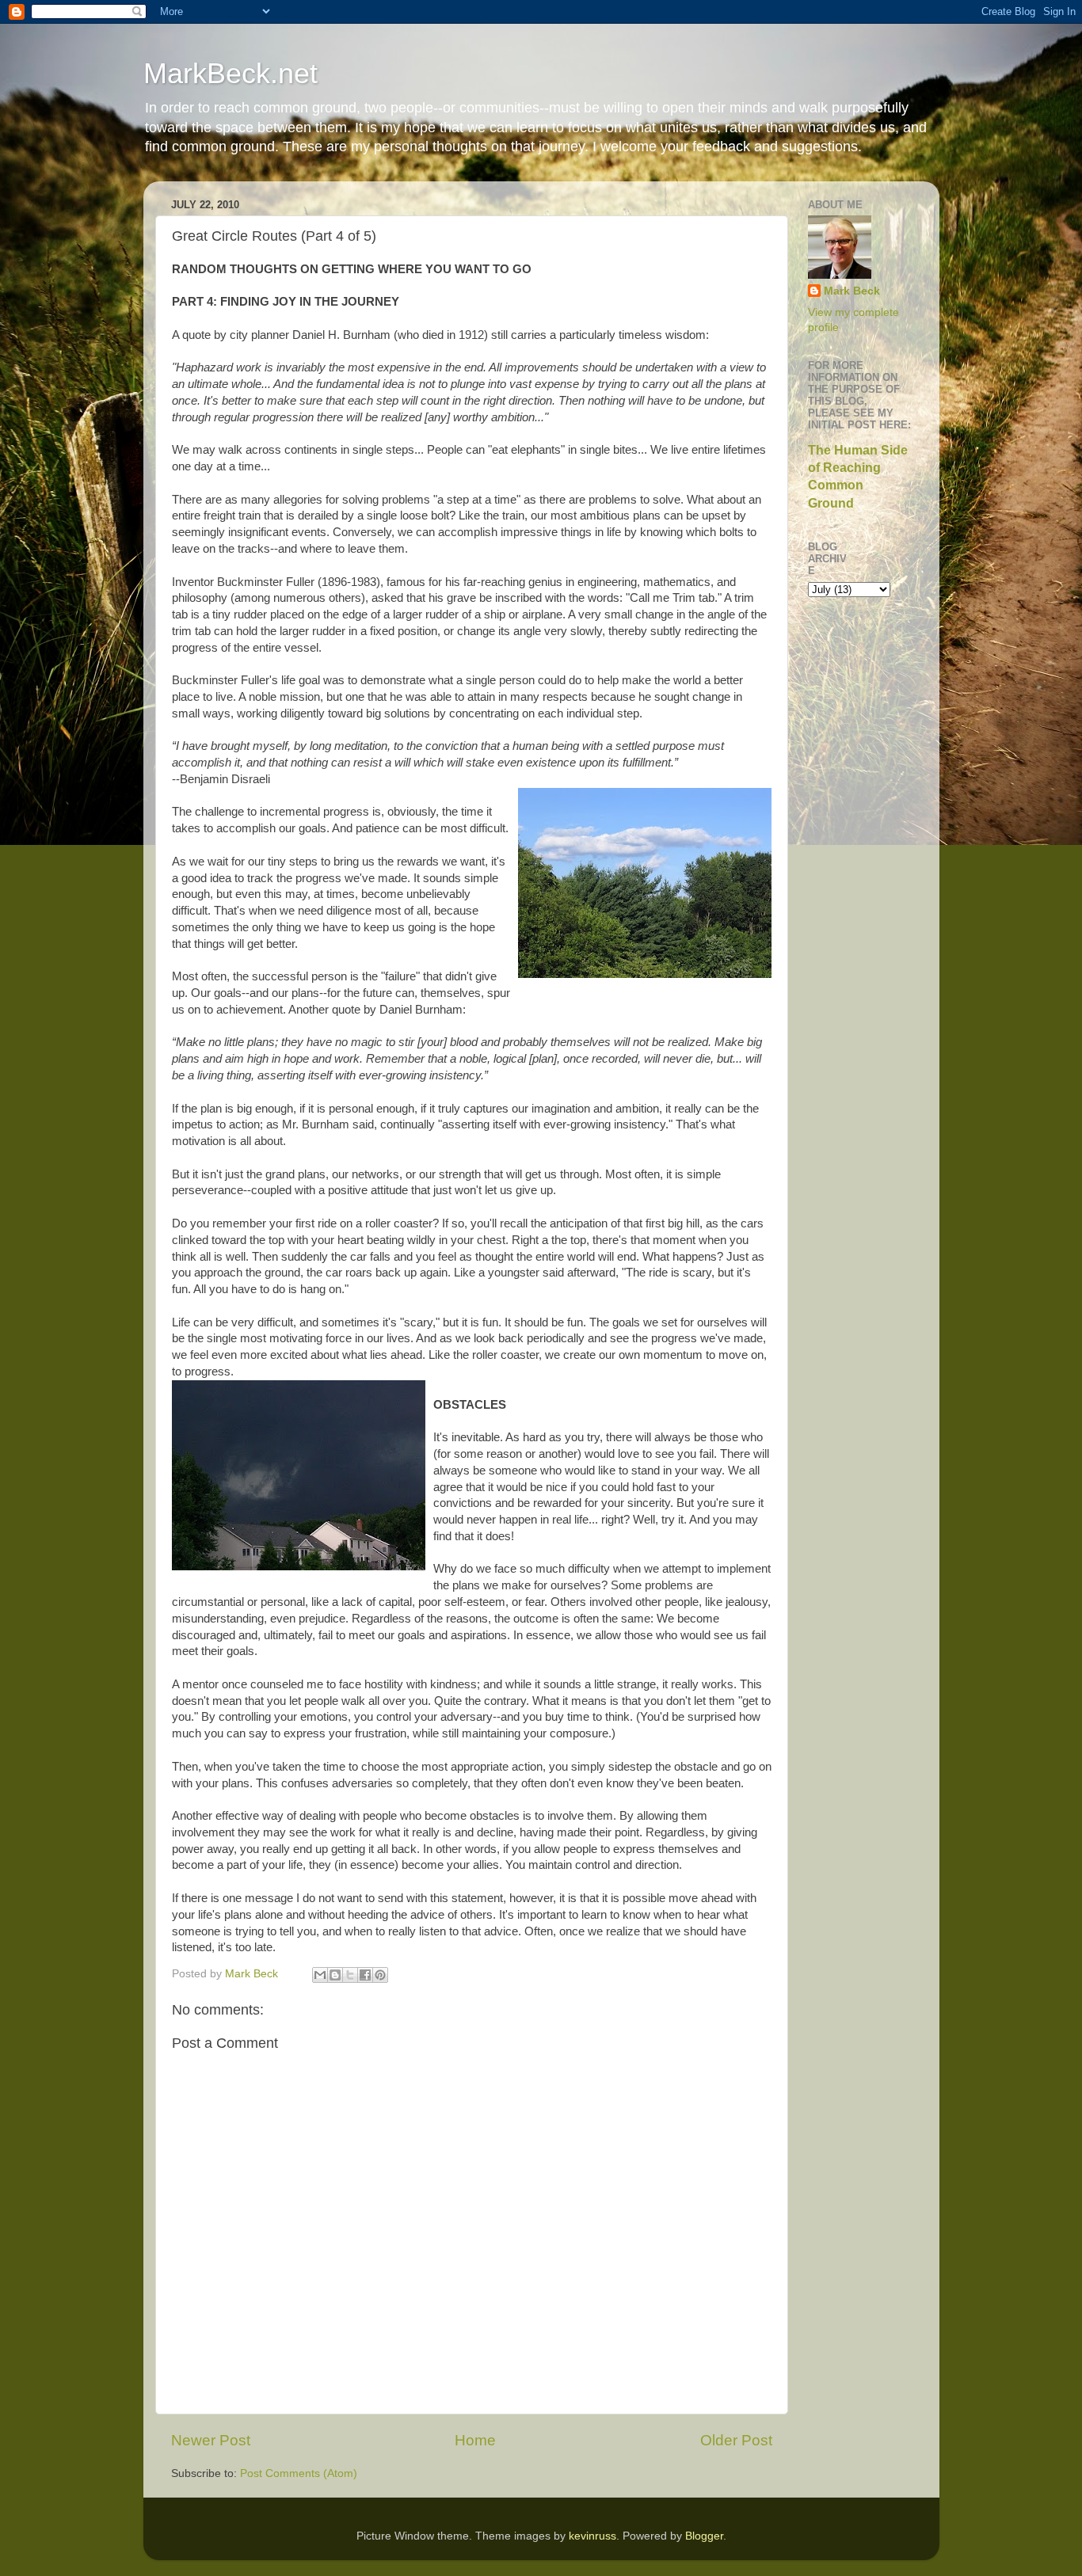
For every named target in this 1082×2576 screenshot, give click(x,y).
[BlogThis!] (335, 1975)
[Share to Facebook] (365, 1975)
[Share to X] (350, 1975)
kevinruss (592, 2536)
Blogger (704, 2536)
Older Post (736, 2440)
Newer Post (211, 2440)
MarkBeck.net (230, 73)
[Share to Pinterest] (380, 1975)
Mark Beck (852, 291)
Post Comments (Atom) (299, 2473)
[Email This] (320, 1975)
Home (475, 2440)
